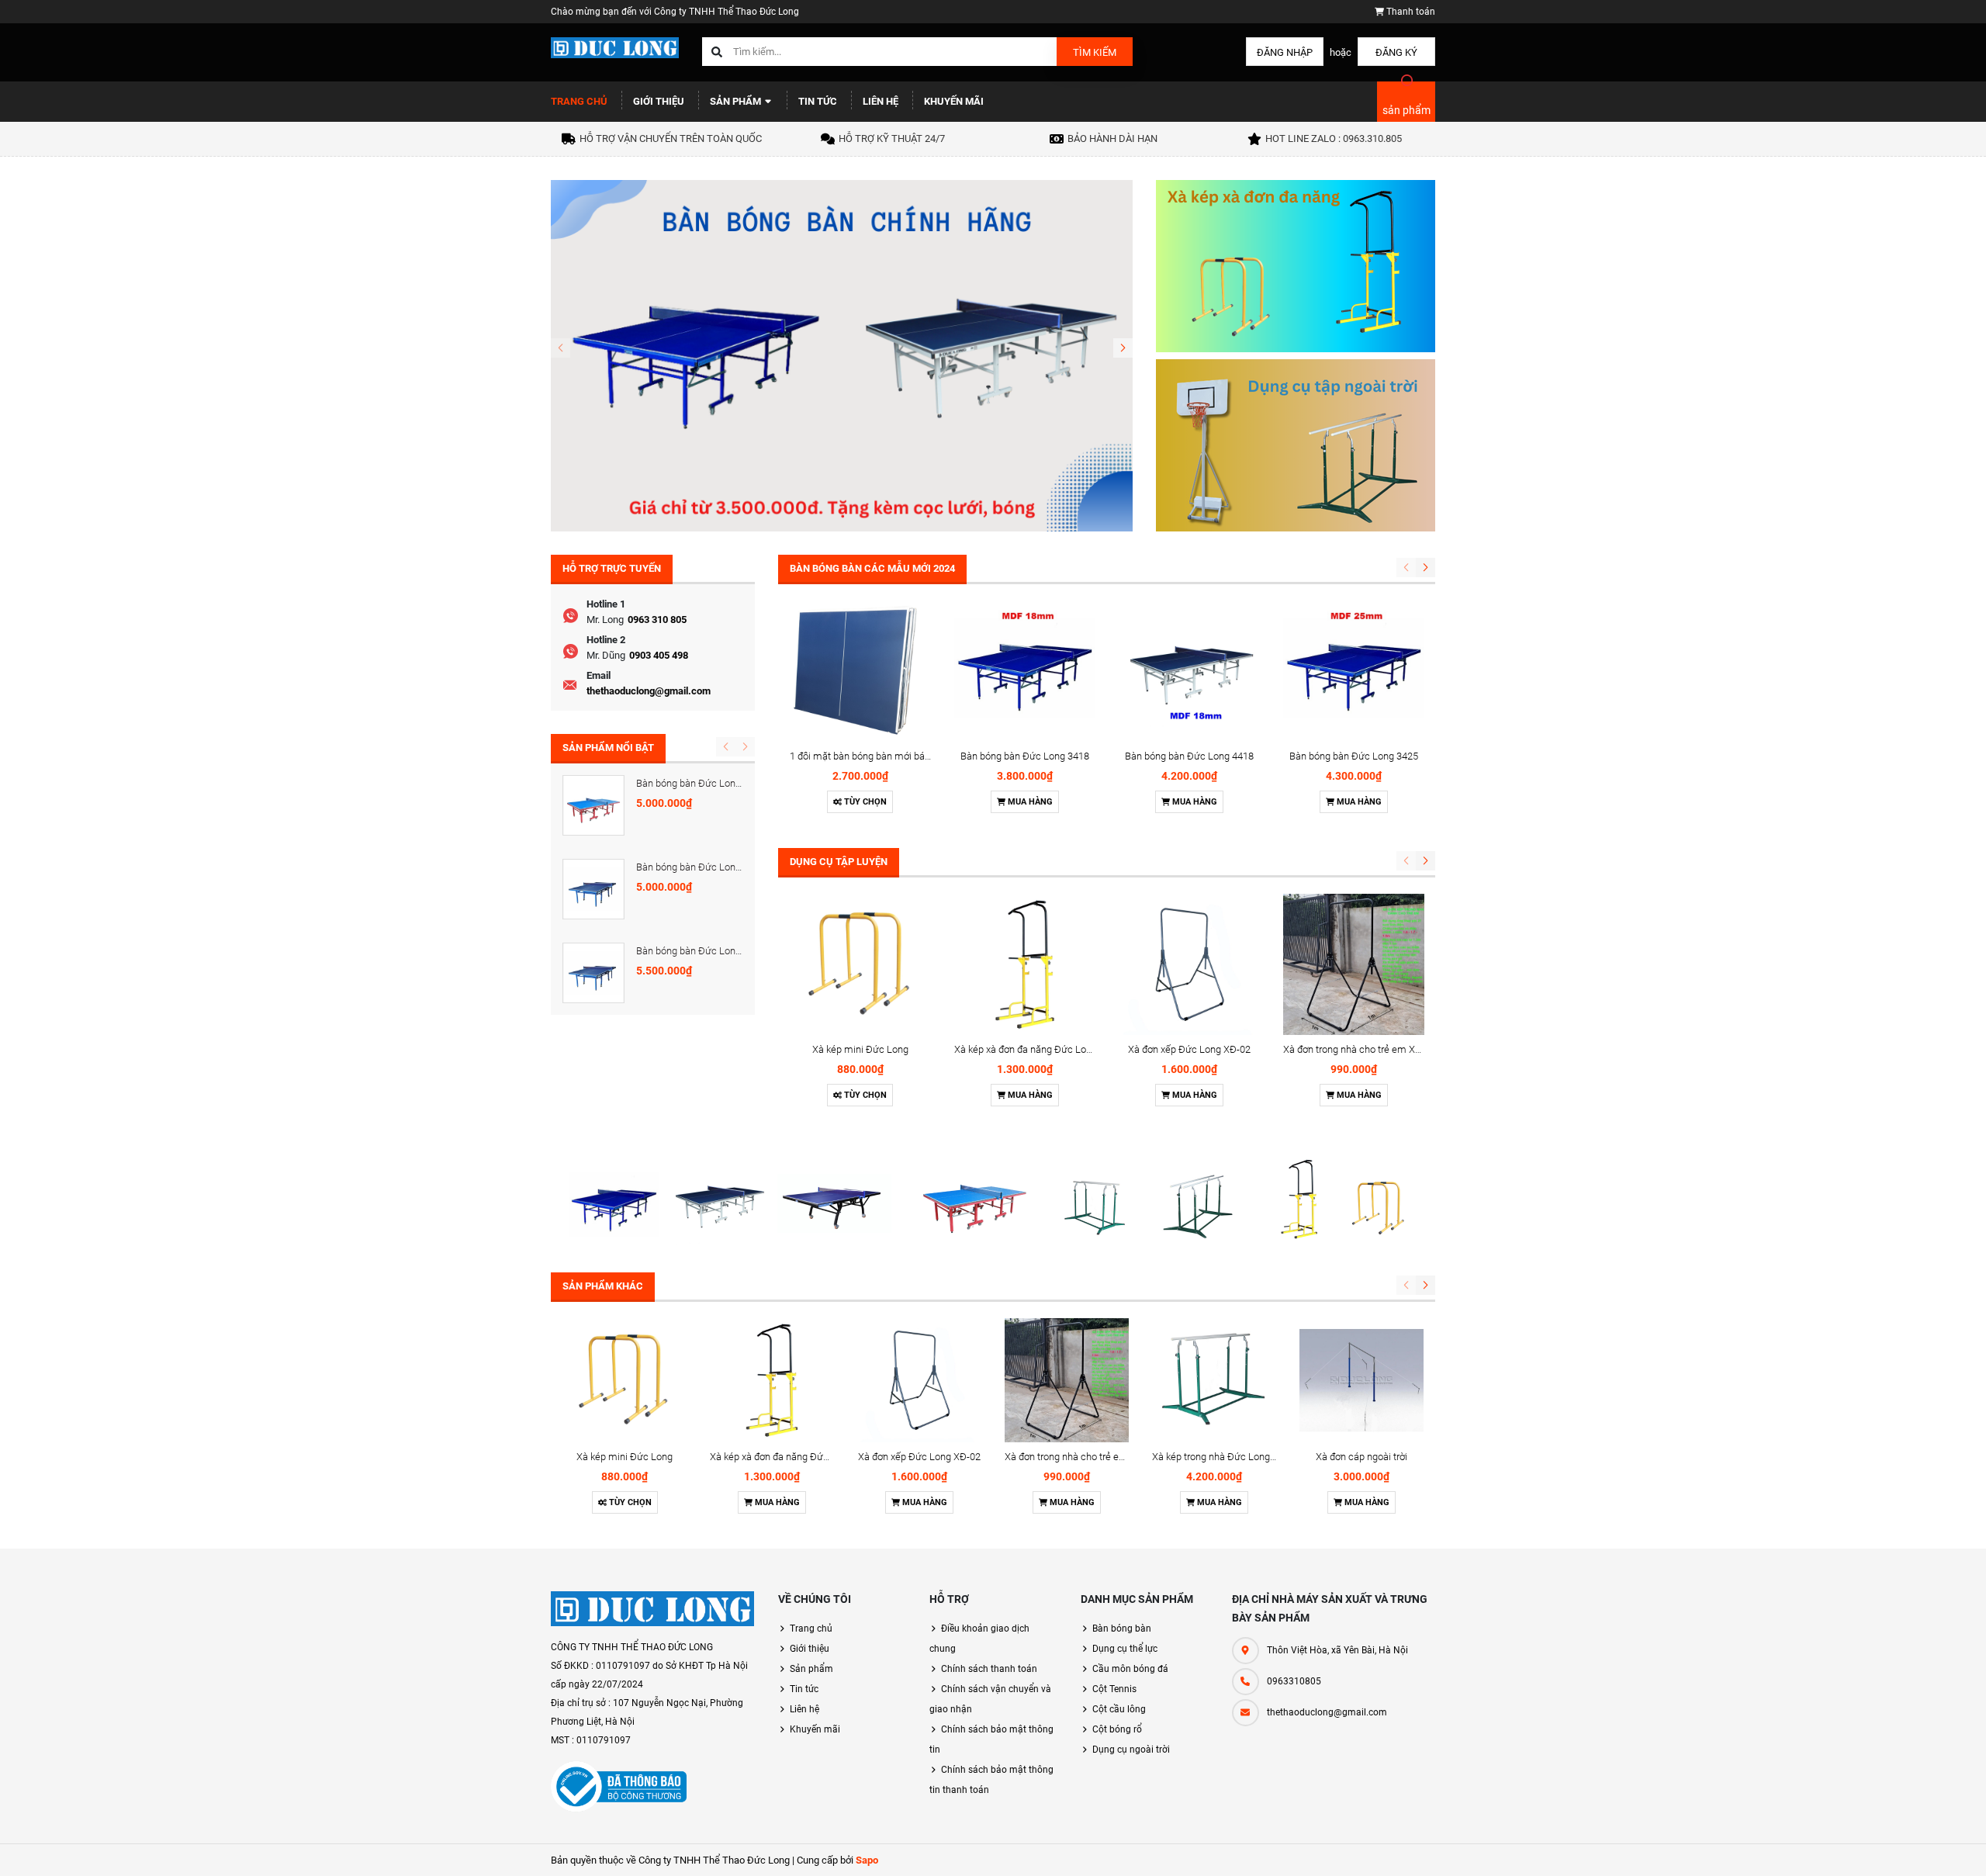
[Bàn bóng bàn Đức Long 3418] (1025, 671)
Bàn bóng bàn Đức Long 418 (698, 867)
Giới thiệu (659, 101)
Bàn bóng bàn (1122, 1629)
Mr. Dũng (606, 655)
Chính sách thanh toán (989, 1669)
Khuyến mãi (954, 101)
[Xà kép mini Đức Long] (860, 964)
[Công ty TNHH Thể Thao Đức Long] (993, 1198)
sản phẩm (1406, 110)
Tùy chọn (864, 802)
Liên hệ (881, 101)
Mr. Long (605, 620)
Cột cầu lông (1119, 1709)
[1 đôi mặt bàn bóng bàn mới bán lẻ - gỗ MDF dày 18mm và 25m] (860, 671)
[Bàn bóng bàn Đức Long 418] (593, 889)
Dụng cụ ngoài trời (1131, 1750)
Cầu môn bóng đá (1130, 1669)
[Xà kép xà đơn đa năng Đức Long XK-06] (1025, 964)
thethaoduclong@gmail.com (649, 691)
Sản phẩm (737, 101)
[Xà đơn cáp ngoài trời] (1361, 1380)
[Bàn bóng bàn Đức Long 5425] (593, 805)
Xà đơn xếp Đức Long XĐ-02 (1189, 1049)
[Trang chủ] (615, 47)
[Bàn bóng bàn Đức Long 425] (593, 973)
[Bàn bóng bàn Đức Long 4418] (1189, 671)
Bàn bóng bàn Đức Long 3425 (1354, 756)
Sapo (867, 1860)
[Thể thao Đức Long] (653, 1609)
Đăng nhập (1285, 52)
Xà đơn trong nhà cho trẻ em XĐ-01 (1360, 1049)
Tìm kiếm (1095, 52)
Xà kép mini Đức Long (860, 1049)
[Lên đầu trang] (1877, 1847)
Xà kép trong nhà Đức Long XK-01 (1225, 1457)
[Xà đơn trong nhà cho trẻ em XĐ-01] (1354, 964)
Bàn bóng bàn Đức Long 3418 (1025, 756)
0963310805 (1294, 1681)
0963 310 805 (657, 620)
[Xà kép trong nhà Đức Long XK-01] (1214, 1380)
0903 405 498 (659, 655)
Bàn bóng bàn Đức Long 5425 (701, 783)
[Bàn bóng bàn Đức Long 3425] (1354, 671)
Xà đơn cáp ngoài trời (1361, 1457)
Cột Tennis (1114, 1689)
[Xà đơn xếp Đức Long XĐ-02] (1189, 964)
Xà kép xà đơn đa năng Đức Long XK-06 (1040, 1049)
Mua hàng (1029, 802)
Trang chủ (579, 101)
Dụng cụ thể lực (1125, 1649)
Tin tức (818, 101)
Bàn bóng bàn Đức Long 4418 (1189, 756)
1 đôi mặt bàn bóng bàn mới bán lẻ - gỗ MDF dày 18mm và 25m (928, 756)
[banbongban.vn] (842, 355)
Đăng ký (1396, 52)
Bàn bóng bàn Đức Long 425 (698, 951)
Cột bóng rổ (1117, 1729)
